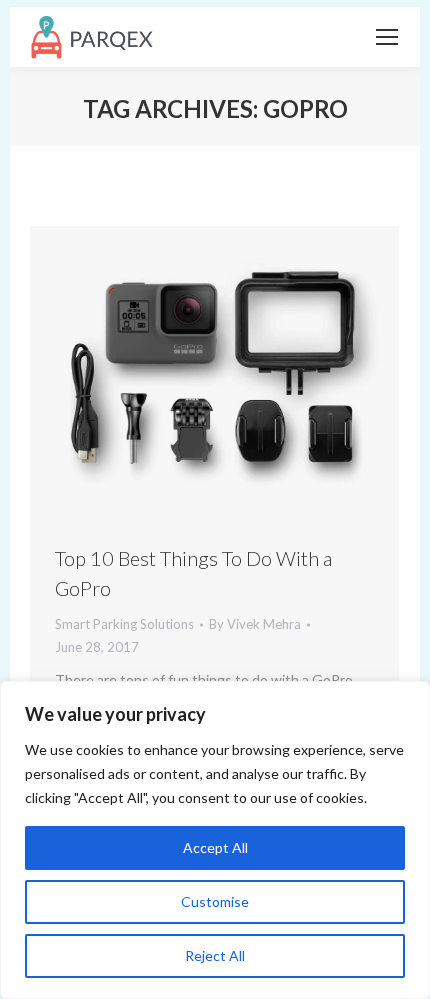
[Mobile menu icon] (387, 37)
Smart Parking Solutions (124, 624)
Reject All (215, 955)
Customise (215, 901)
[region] (215, 840)
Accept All (215, 847)
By (255, 624)
